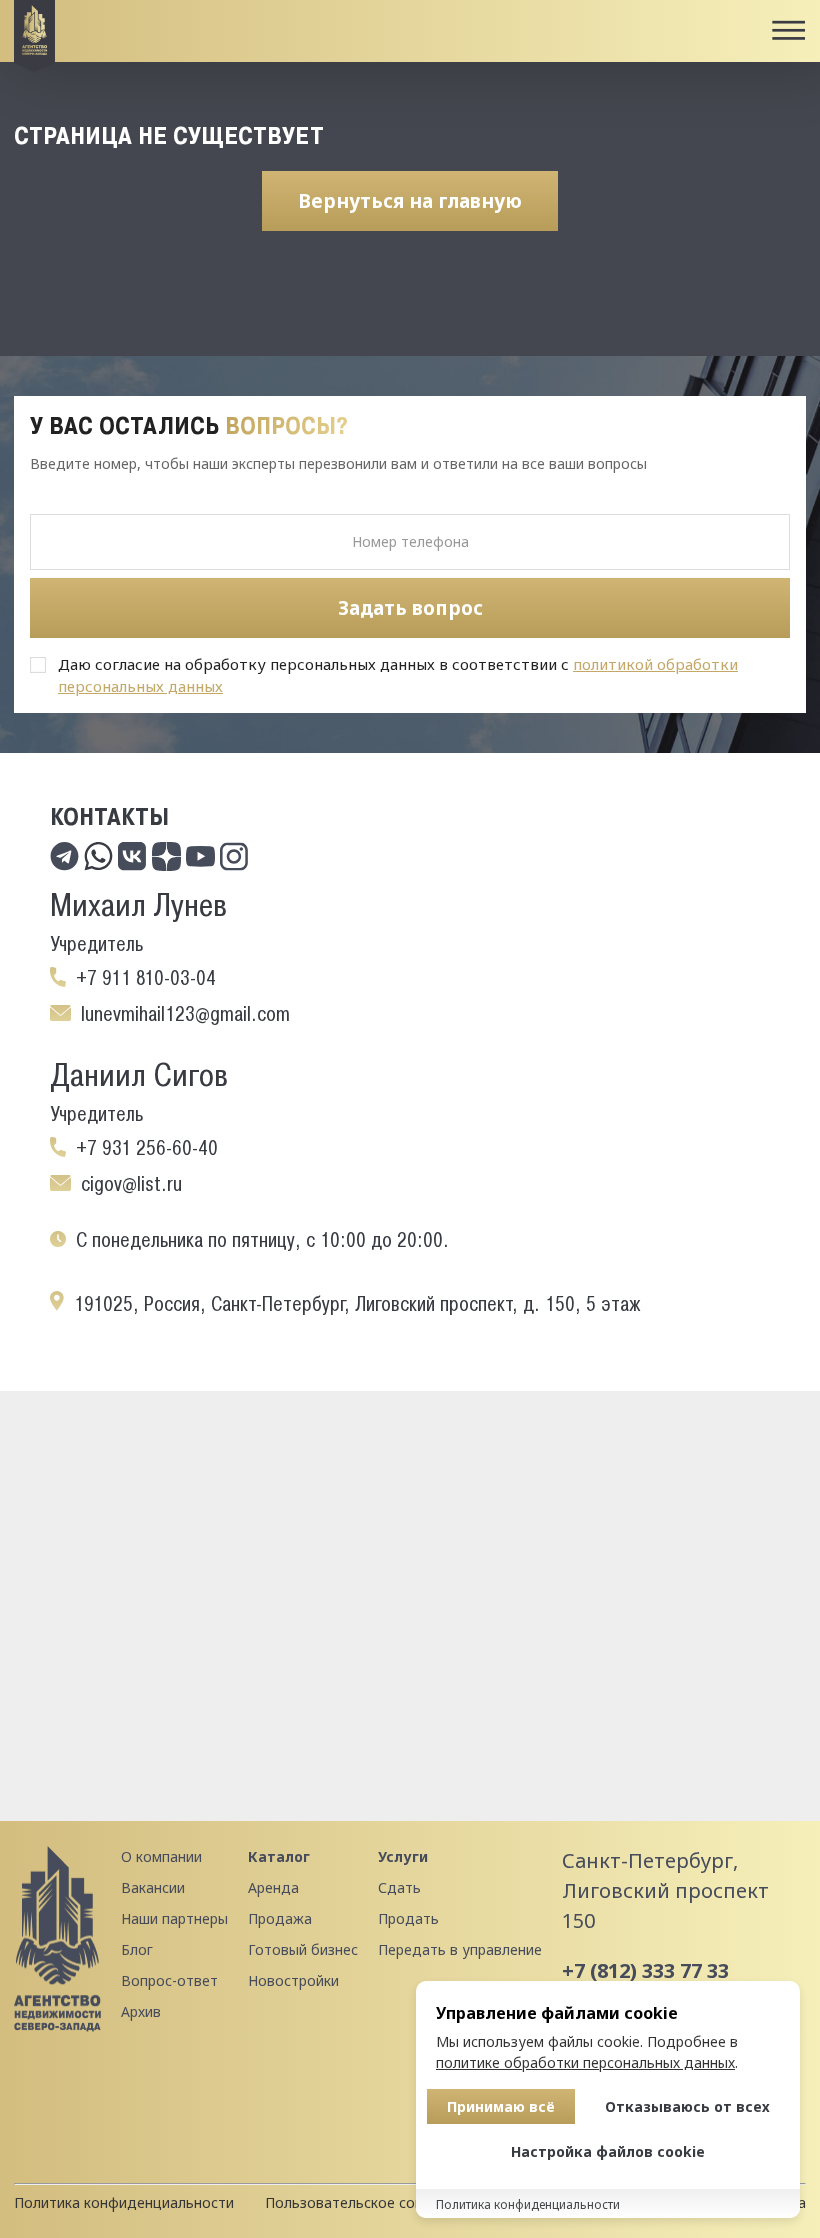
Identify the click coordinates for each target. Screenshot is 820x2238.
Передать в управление (460, 1949)
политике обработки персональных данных (585, 2062)
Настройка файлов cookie (608, 2151)
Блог (137, 1949)
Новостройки (293, 1980)
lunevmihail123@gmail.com (185, 1014)
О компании (161, 1856)
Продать (408, 1918)
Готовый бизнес (303, 1949)
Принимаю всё (501, 2106)
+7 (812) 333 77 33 (645, 1970)
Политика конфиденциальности (124, 2202)
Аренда (273, 1887)
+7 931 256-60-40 (147, 1148)
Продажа (280, 1918)
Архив (141, 2011)
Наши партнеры (174, 1918)
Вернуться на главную (410, 201)
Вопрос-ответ (169, 1980)
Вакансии (153, 1887)
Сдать (399, 1887)
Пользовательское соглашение (372, 2202)
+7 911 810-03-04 (146, 978)
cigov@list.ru (131, 1184)
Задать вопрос (410, 608)
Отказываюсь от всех (687, 2106)
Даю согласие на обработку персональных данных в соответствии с (398, 675)
